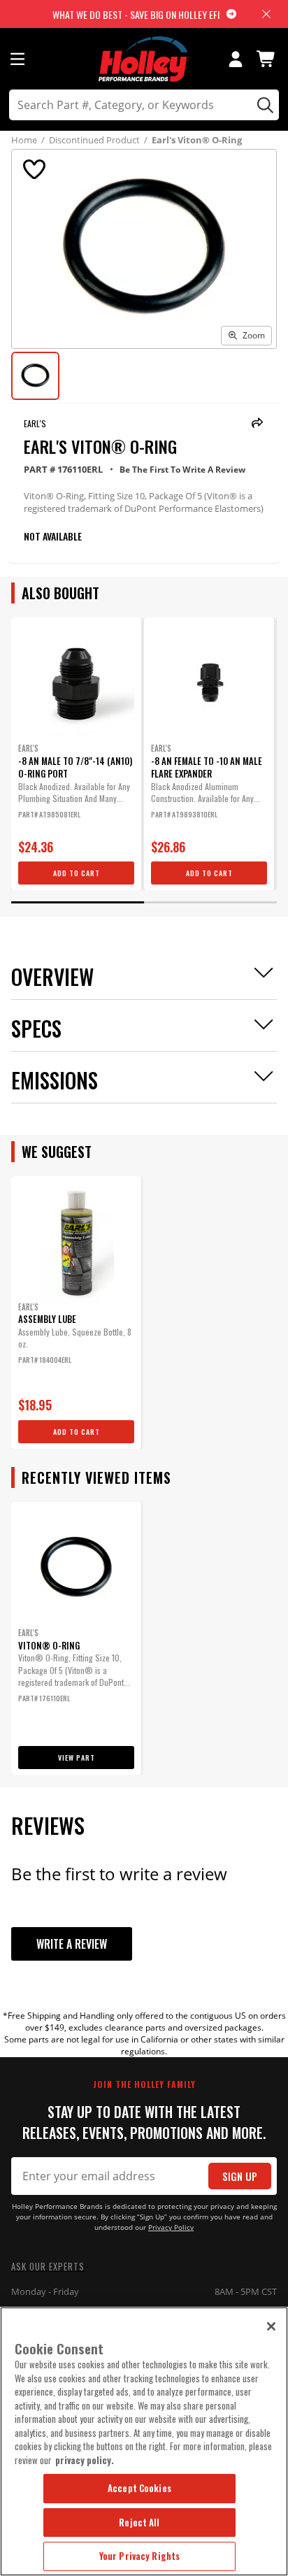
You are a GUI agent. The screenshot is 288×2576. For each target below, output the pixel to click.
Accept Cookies (139, 2488)
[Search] (263, 105)
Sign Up (240, 2176)
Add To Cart (77, 873)
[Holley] (144, 59)
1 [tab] (78, 902)
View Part (77, 1758)
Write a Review (72, 1944)
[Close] (271, 2326)
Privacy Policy (171, 2227)
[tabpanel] (76, 754)
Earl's (35, 423)
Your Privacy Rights (139, 2556)
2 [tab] (210, 902)
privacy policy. (85, 2460)
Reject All (139, 2522)
